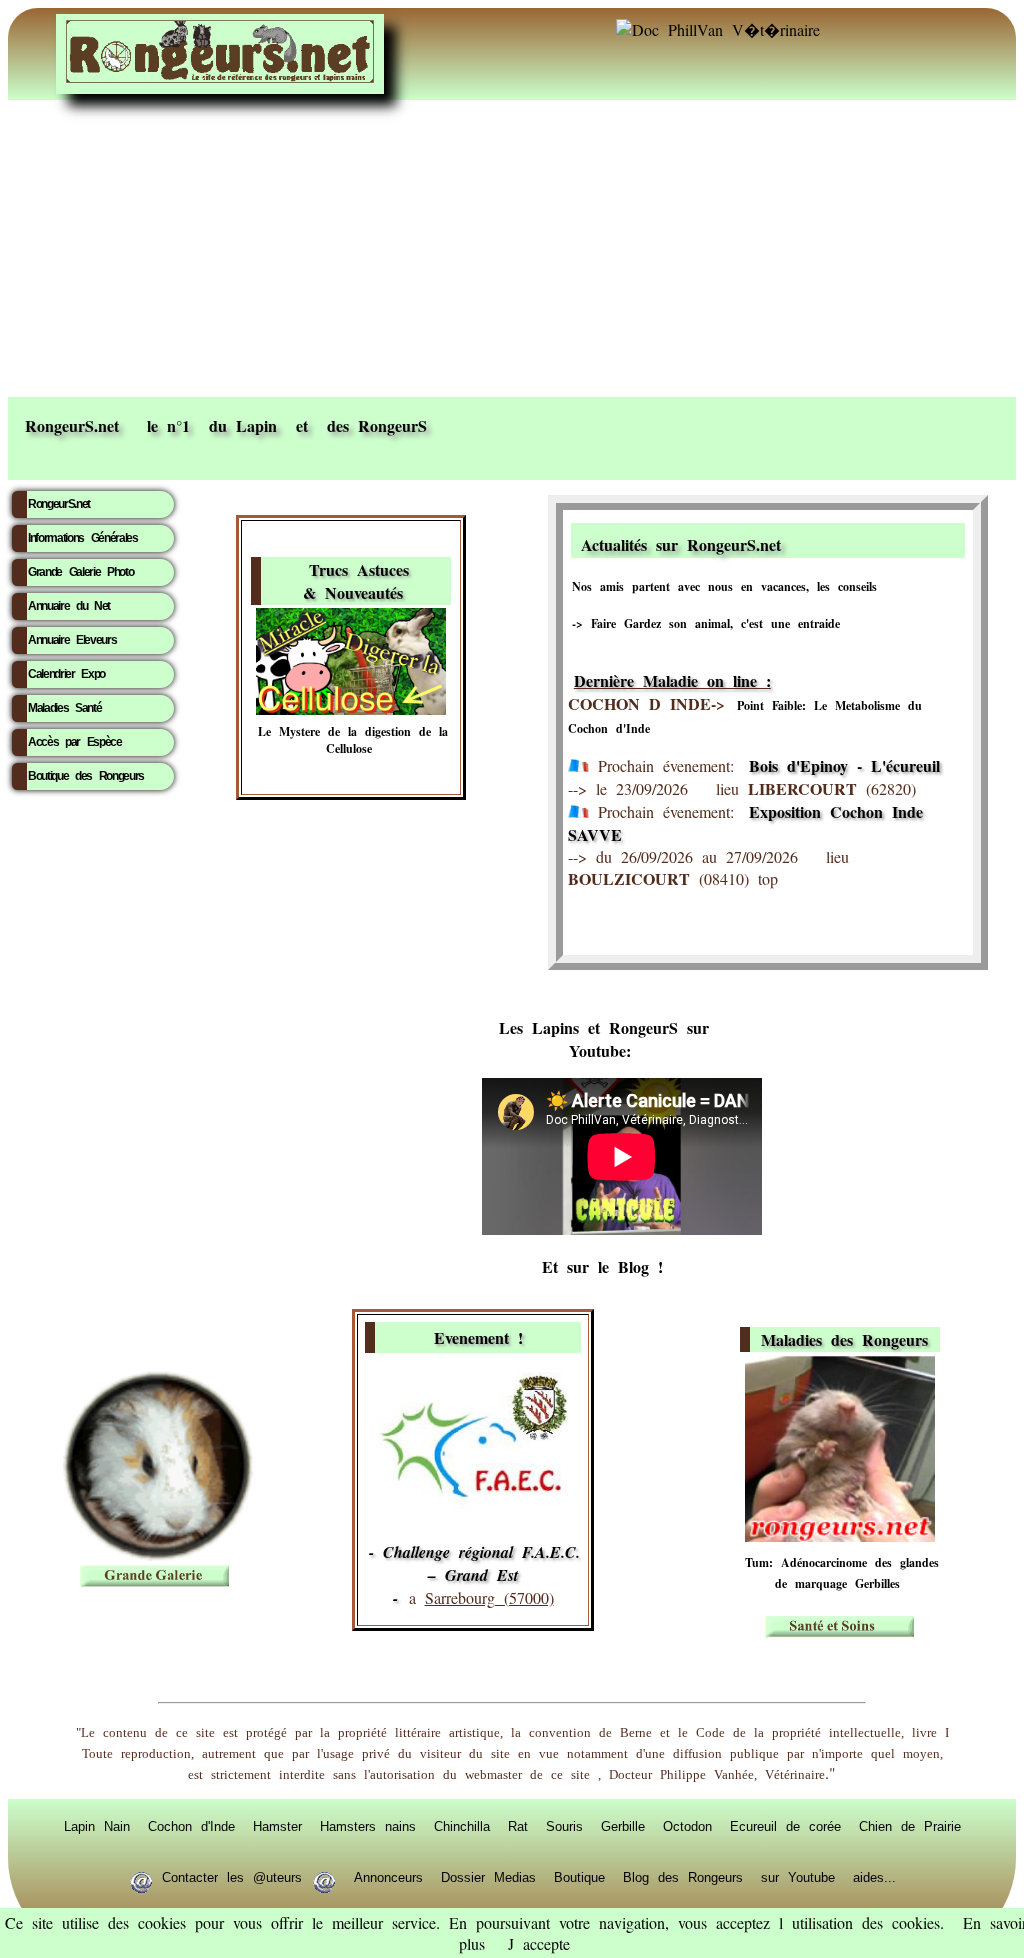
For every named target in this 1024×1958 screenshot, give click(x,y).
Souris (564, 1826)
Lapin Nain (97, 1826)
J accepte (539, 1943)
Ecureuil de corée (785, 1826)
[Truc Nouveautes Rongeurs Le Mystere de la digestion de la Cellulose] (351, 708)
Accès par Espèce (75, 742)
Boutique (579, 1877)
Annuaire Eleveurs (72, 640)
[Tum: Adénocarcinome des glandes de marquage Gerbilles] (840, 1535)
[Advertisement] (512, 247)
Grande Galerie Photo (80, 572)
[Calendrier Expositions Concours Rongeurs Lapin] (473, 1501)
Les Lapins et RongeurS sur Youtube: (604, 1039)
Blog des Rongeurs (683, 1877)
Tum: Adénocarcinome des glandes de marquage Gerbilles (842, 1573)
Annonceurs (388, 1877)
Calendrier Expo (66, 674)
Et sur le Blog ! (602, 1266)
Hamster (277, 1826)
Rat (518, 1826)
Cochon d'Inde (191, 1826)
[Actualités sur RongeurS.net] (870, 541)
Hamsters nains (368, 1826)
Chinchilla (462, 1826)
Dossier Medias (488, 1877)
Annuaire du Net (69, 606)
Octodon (687, 1826)
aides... (874, 1877)
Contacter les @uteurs (232, 1877)
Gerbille (623, 1826)
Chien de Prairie (910, 1826)
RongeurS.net (59, 504)
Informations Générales (83, 538)
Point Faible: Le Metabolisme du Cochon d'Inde (745, 717)
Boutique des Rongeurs (86, 776)
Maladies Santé (64, 708)
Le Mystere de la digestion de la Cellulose (353, 740)
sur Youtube (798, 1877)
